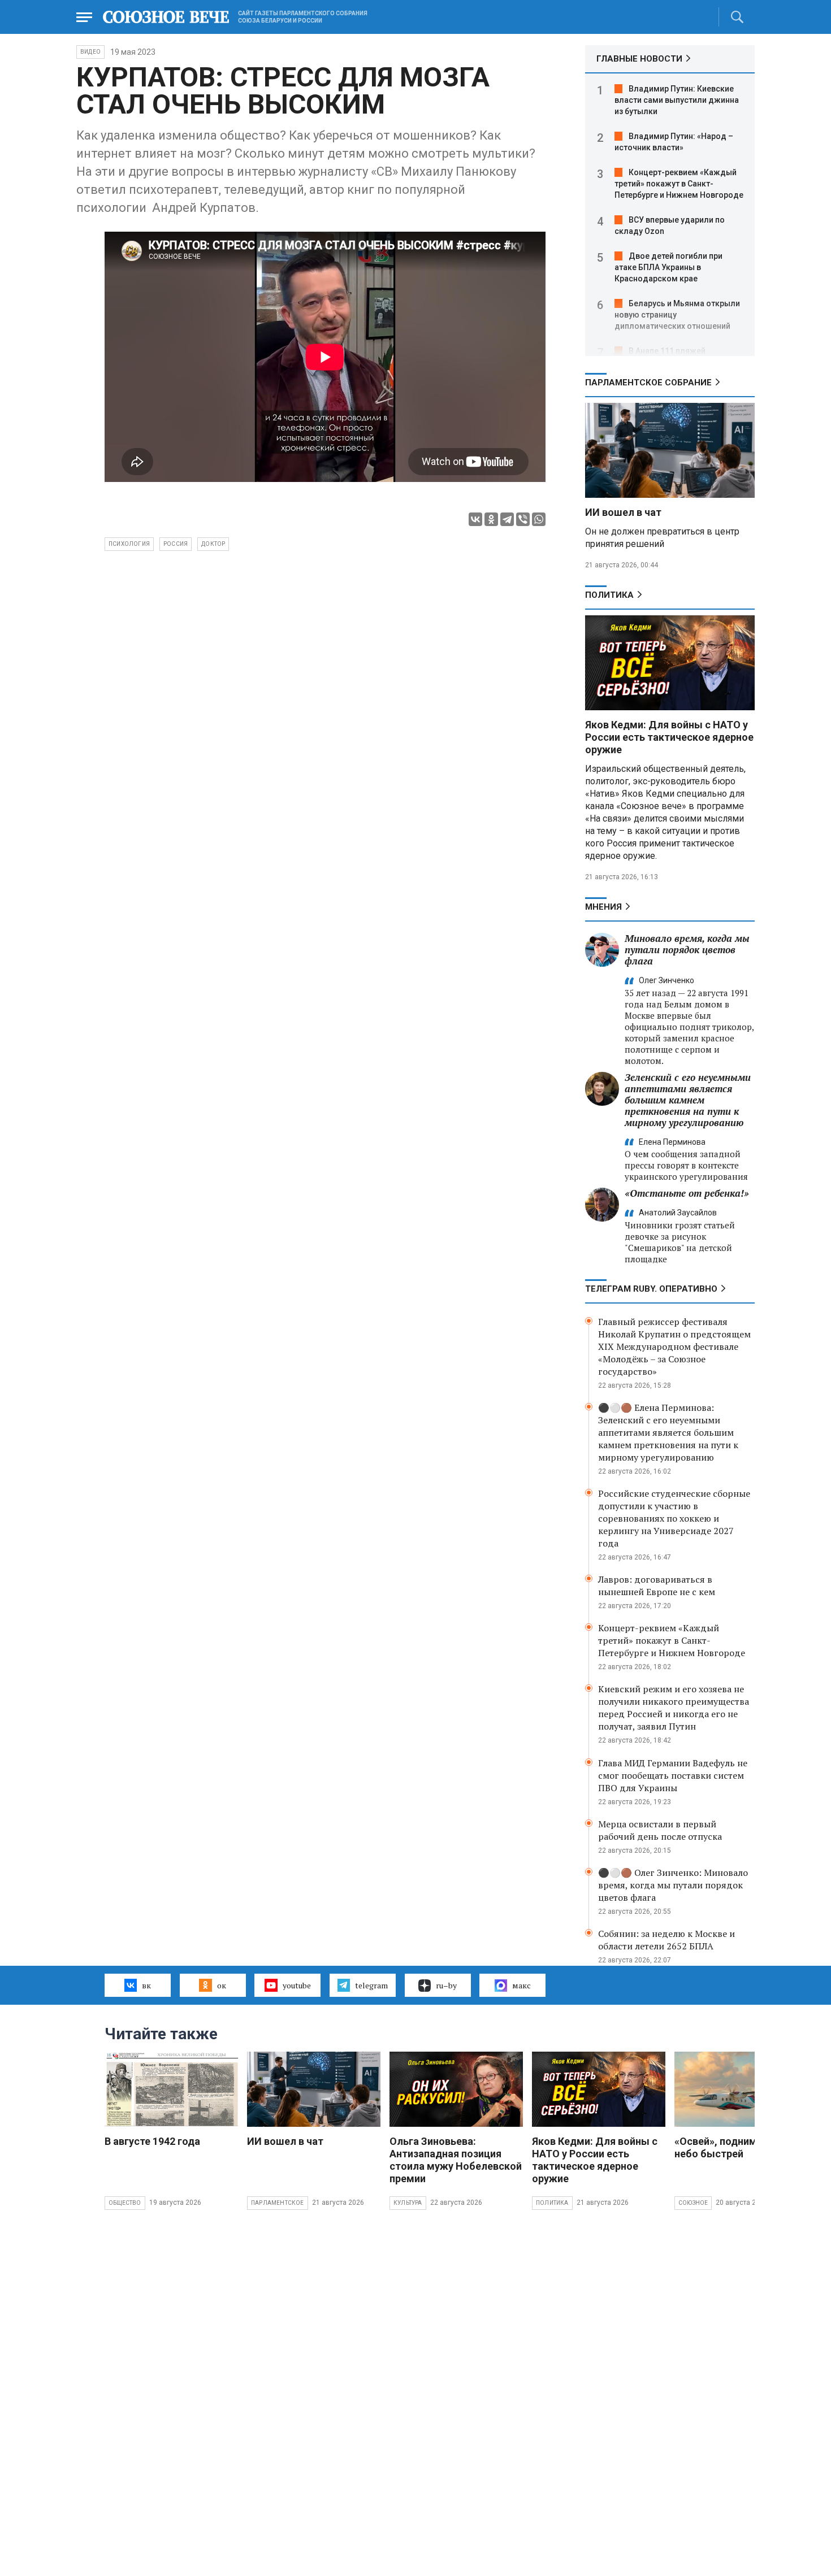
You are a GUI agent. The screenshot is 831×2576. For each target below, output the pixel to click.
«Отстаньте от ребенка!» (687, 1193)
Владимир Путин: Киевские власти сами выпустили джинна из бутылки (677, 100)
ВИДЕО (90, 52)
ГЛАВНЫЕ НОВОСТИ (639, 59)
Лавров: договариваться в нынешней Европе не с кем (657, 1585)
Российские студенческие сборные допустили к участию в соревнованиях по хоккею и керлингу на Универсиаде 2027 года (674, 1518)
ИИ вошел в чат (623, 512)
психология (129, 544)
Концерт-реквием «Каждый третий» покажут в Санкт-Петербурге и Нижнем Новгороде (679, 184)
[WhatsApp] (539, 519)
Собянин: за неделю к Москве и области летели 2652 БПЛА (666, 1940)
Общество (125, 2203)
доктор (213, 544)
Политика (609, 595)
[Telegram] (507, 519)
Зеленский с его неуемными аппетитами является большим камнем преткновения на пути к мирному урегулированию (688, 1100)
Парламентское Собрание (648, 383)
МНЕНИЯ (603, 907)
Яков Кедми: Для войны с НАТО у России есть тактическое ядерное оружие (669, 737)
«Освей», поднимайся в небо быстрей (731, 2147)
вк (146, 1985)
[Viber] (523, 519)
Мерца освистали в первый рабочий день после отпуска (660, 1830)
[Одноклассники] (491, 519)
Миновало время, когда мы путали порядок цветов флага (687, 950)
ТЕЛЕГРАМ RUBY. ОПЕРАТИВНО (651, 1289)
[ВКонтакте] (475, 519)
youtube (297, 1985)
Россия (176, 544)
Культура (408, 2203)
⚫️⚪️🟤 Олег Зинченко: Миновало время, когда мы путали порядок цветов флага (673, 1885)
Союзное (693, 2203)
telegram (371, 1985)
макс (521, 1985)
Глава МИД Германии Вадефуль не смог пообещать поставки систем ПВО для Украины (673, 1775)
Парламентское (278, 2203)
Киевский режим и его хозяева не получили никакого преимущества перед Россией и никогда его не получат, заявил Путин (674, 1708)
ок (222, 1985)
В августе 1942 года (152, 2141)
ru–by (446, 1985)
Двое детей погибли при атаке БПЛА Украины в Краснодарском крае (668, 267)
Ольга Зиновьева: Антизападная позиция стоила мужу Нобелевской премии (456, 2160)
